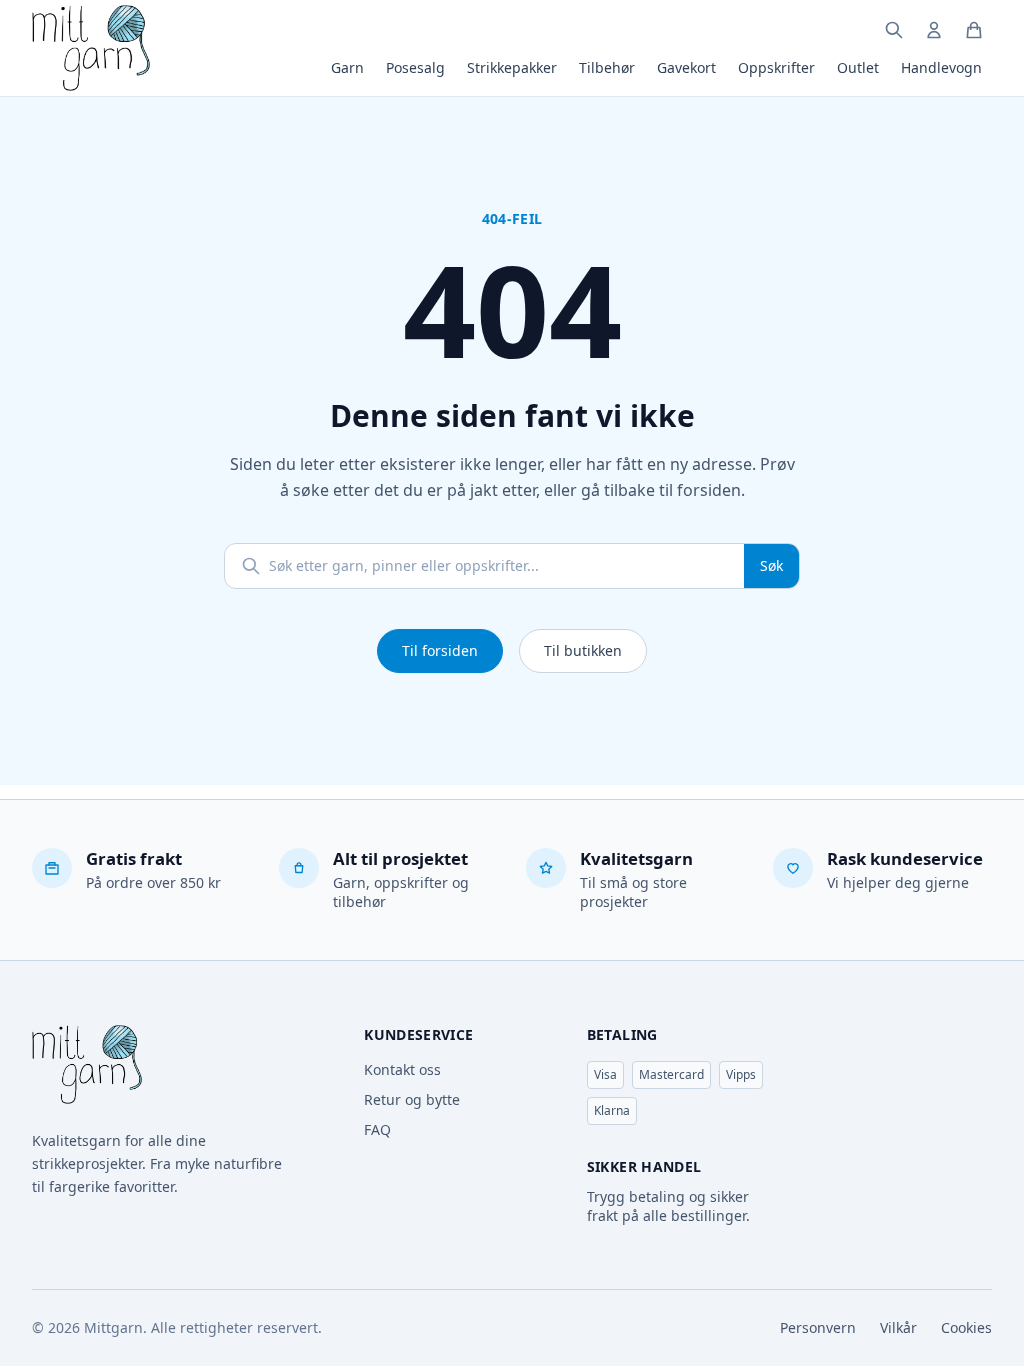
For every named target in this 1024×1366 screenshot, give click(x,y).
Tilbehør (607, 67)
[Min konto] (934, 30)
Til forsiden (440, 650)
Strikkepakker (512, 67)
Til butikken (583, 650)
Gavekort (686, 67)
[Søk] (894, 30)
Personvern (818, 1327)
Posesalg (415, 67)
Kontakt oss (402, 1069)
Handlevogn (941, 67)
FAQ (377, 1129)
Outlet (858, 67)
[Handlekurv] (974, 30)
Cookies (966, 1327)
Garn (347, 67)
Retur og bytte (412, 1099)
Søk (771, 565)
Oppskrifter (776, 67)
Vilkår (898, 1327)
